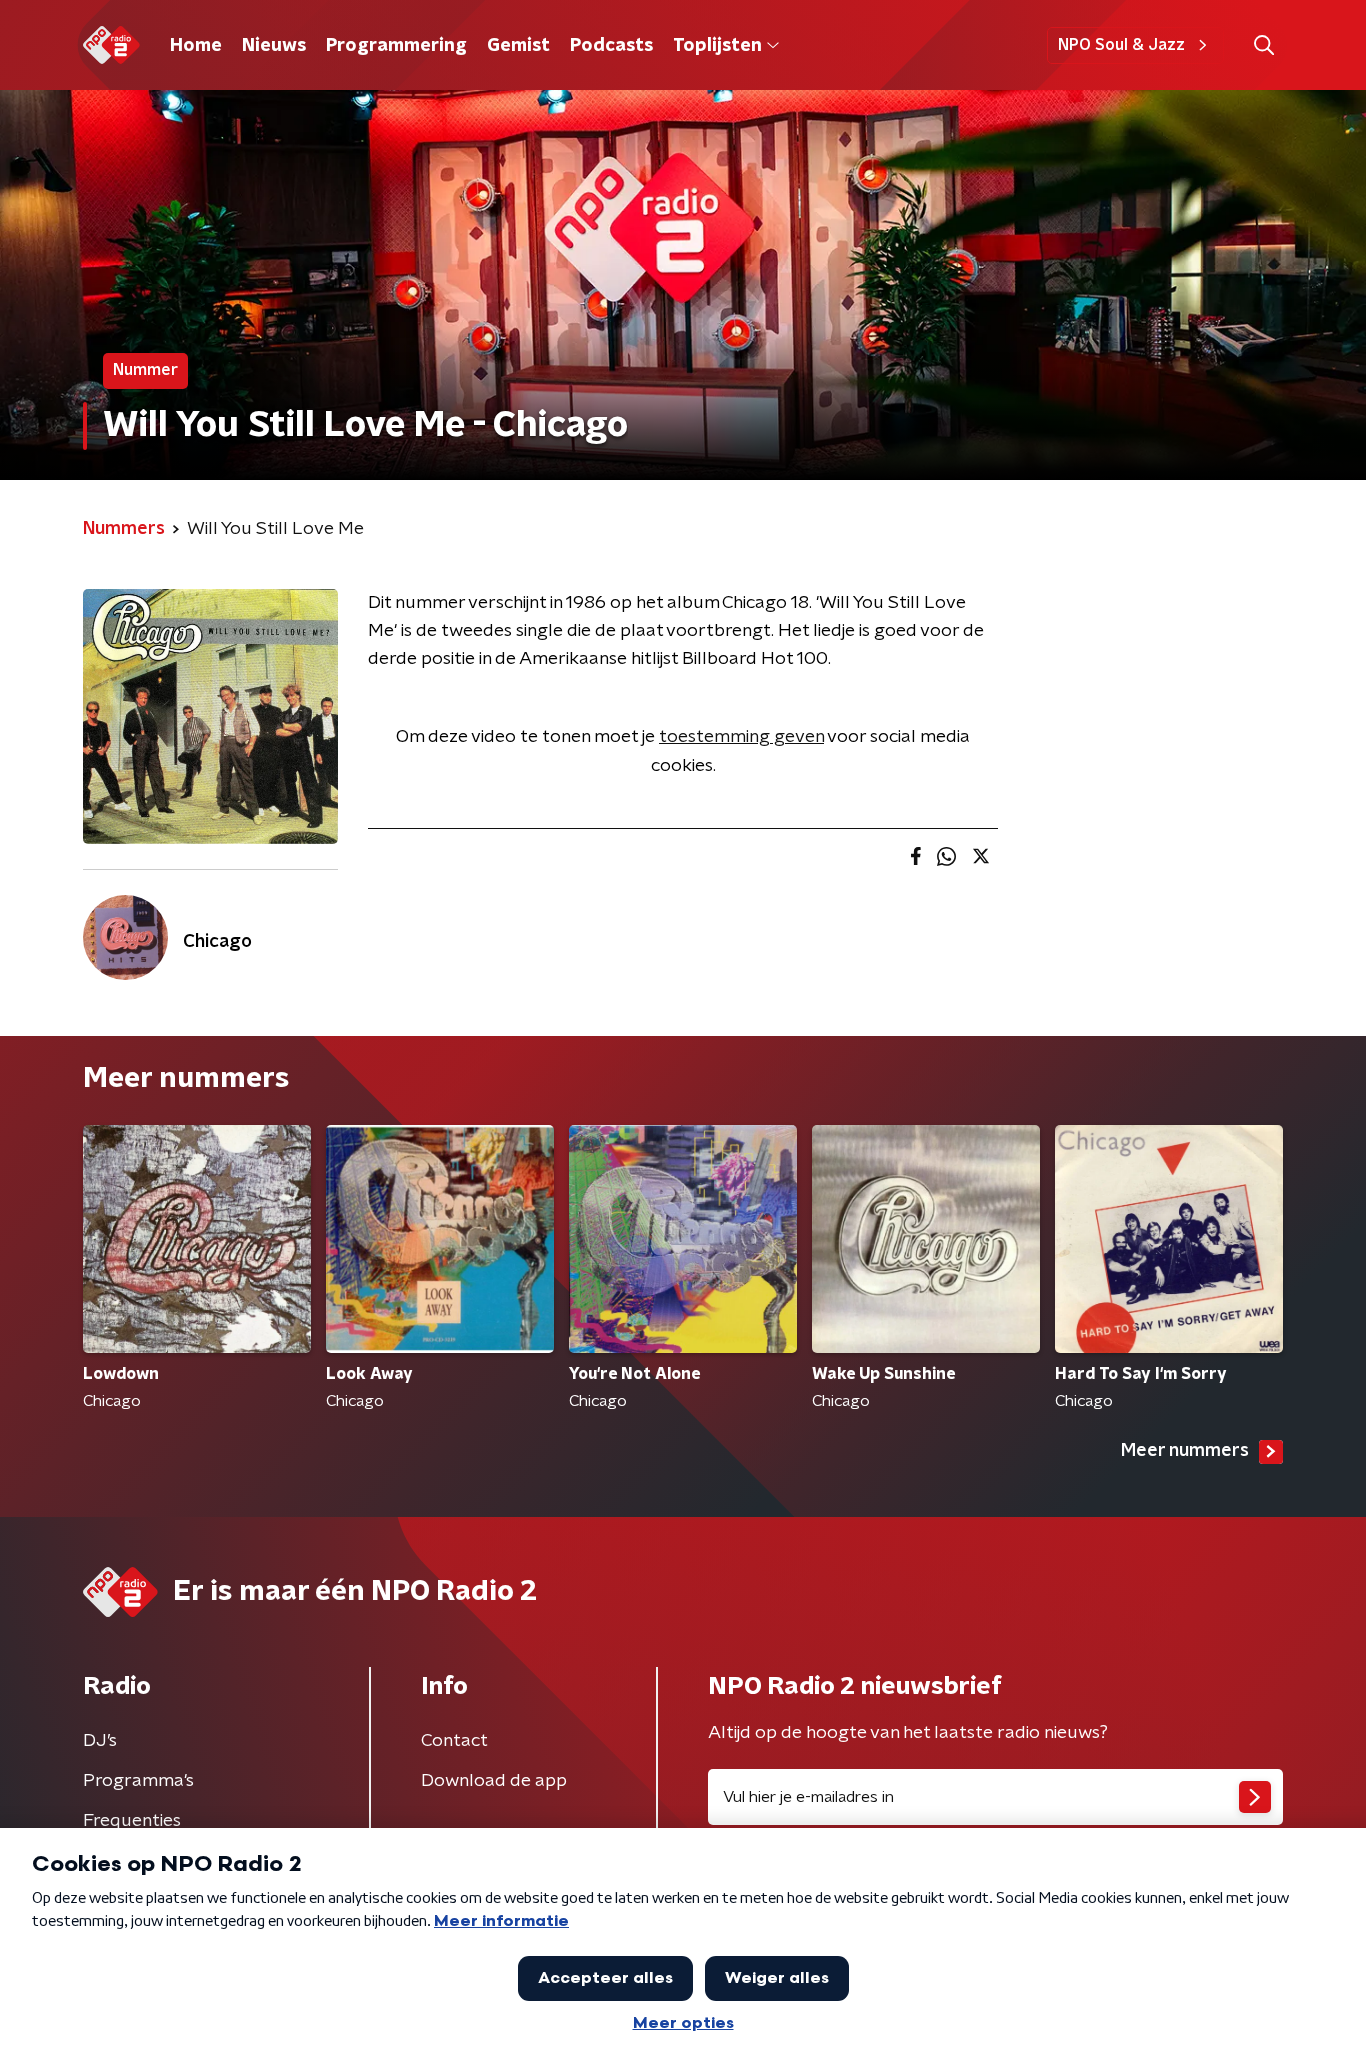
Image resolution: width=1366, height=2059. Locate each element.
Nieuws (274, 46)
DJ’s (100, 1741)
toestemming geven (741, 737)
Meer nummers (1185, 1451)
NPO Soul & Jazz (1121, 45)
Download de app (494, 1781)
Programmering (396, 46)
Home (196, 46)
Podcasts (611, 46)
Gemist (518, 46)
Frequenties (132, 1821)
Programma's (138, 1781)
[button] (1263, 45)
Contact (454, 1741)
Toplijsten (717, 46)
